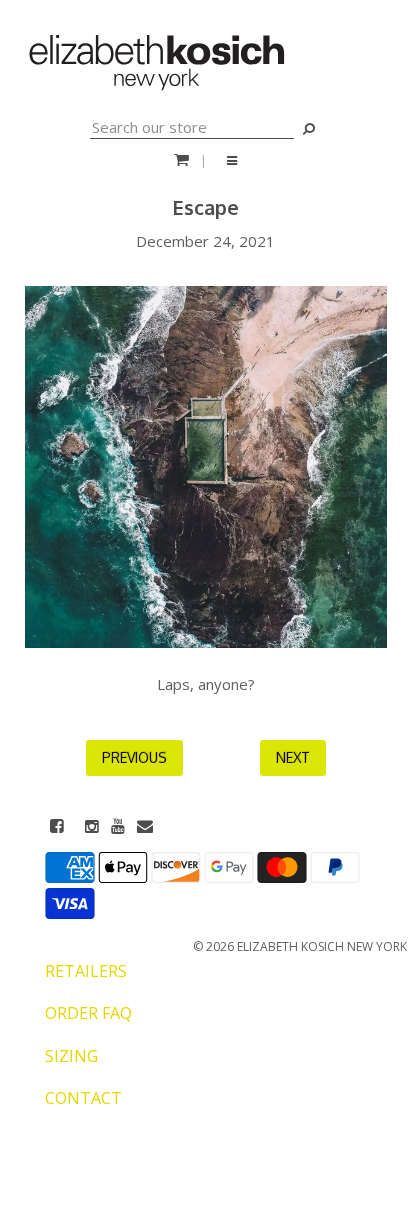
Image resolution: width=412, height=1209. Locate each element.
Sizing (71, 1056)
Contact (83, 1098)
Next (293, 757)
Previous (134, 757)
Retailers (86, 971)
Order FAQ (88, 1013)
